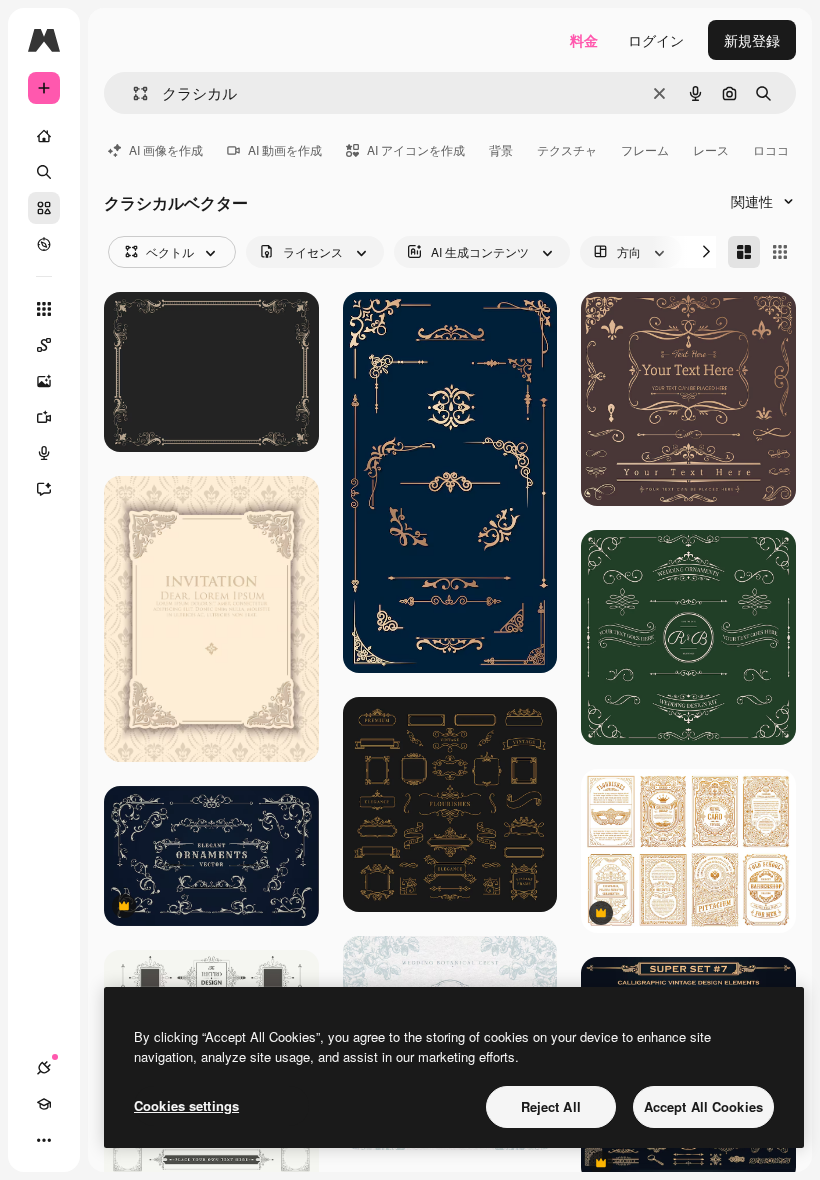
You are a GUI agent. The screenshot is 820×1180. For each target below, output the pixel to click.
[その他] (44, 1140)
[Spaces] (44, 345)
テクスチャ (567, 149)
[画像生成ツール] (44, 381)
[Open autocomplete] (132, 93)
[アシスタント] (44, 489)
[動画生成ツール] (44, 417)
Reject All (551, 1106)
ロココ (771, 149)
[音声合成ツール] (44, 453)
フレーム (645, 149)
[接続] (44, 1068)
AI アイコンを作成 (416, 149)
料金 (584, 40)
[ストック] (44, 208)
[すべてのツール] (44, 309)
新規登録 (752, 40)
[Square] (780, 252)
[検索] (44, 172)
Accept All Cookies (703, 1106)
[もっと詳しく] (44, 244)
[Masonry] (744, 252)
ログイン (656, 40)
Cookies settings (186, 1105)
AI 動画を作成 (285, 149)
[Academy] (44, 1104)
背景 (501, 149)
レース (711, 149)
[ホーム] (44, 136)
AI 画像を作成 (166, 149)
